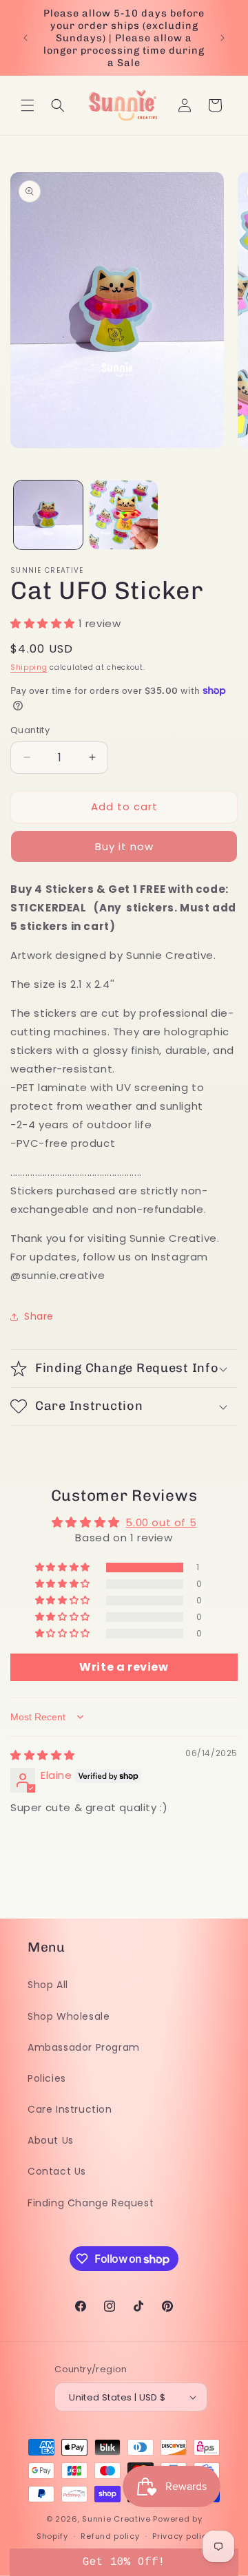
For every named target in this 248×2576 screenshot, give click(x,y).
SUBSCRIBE (125, 1532)
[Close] (225, 1188)
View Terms (83, 1500)
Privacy (125, 1500)
